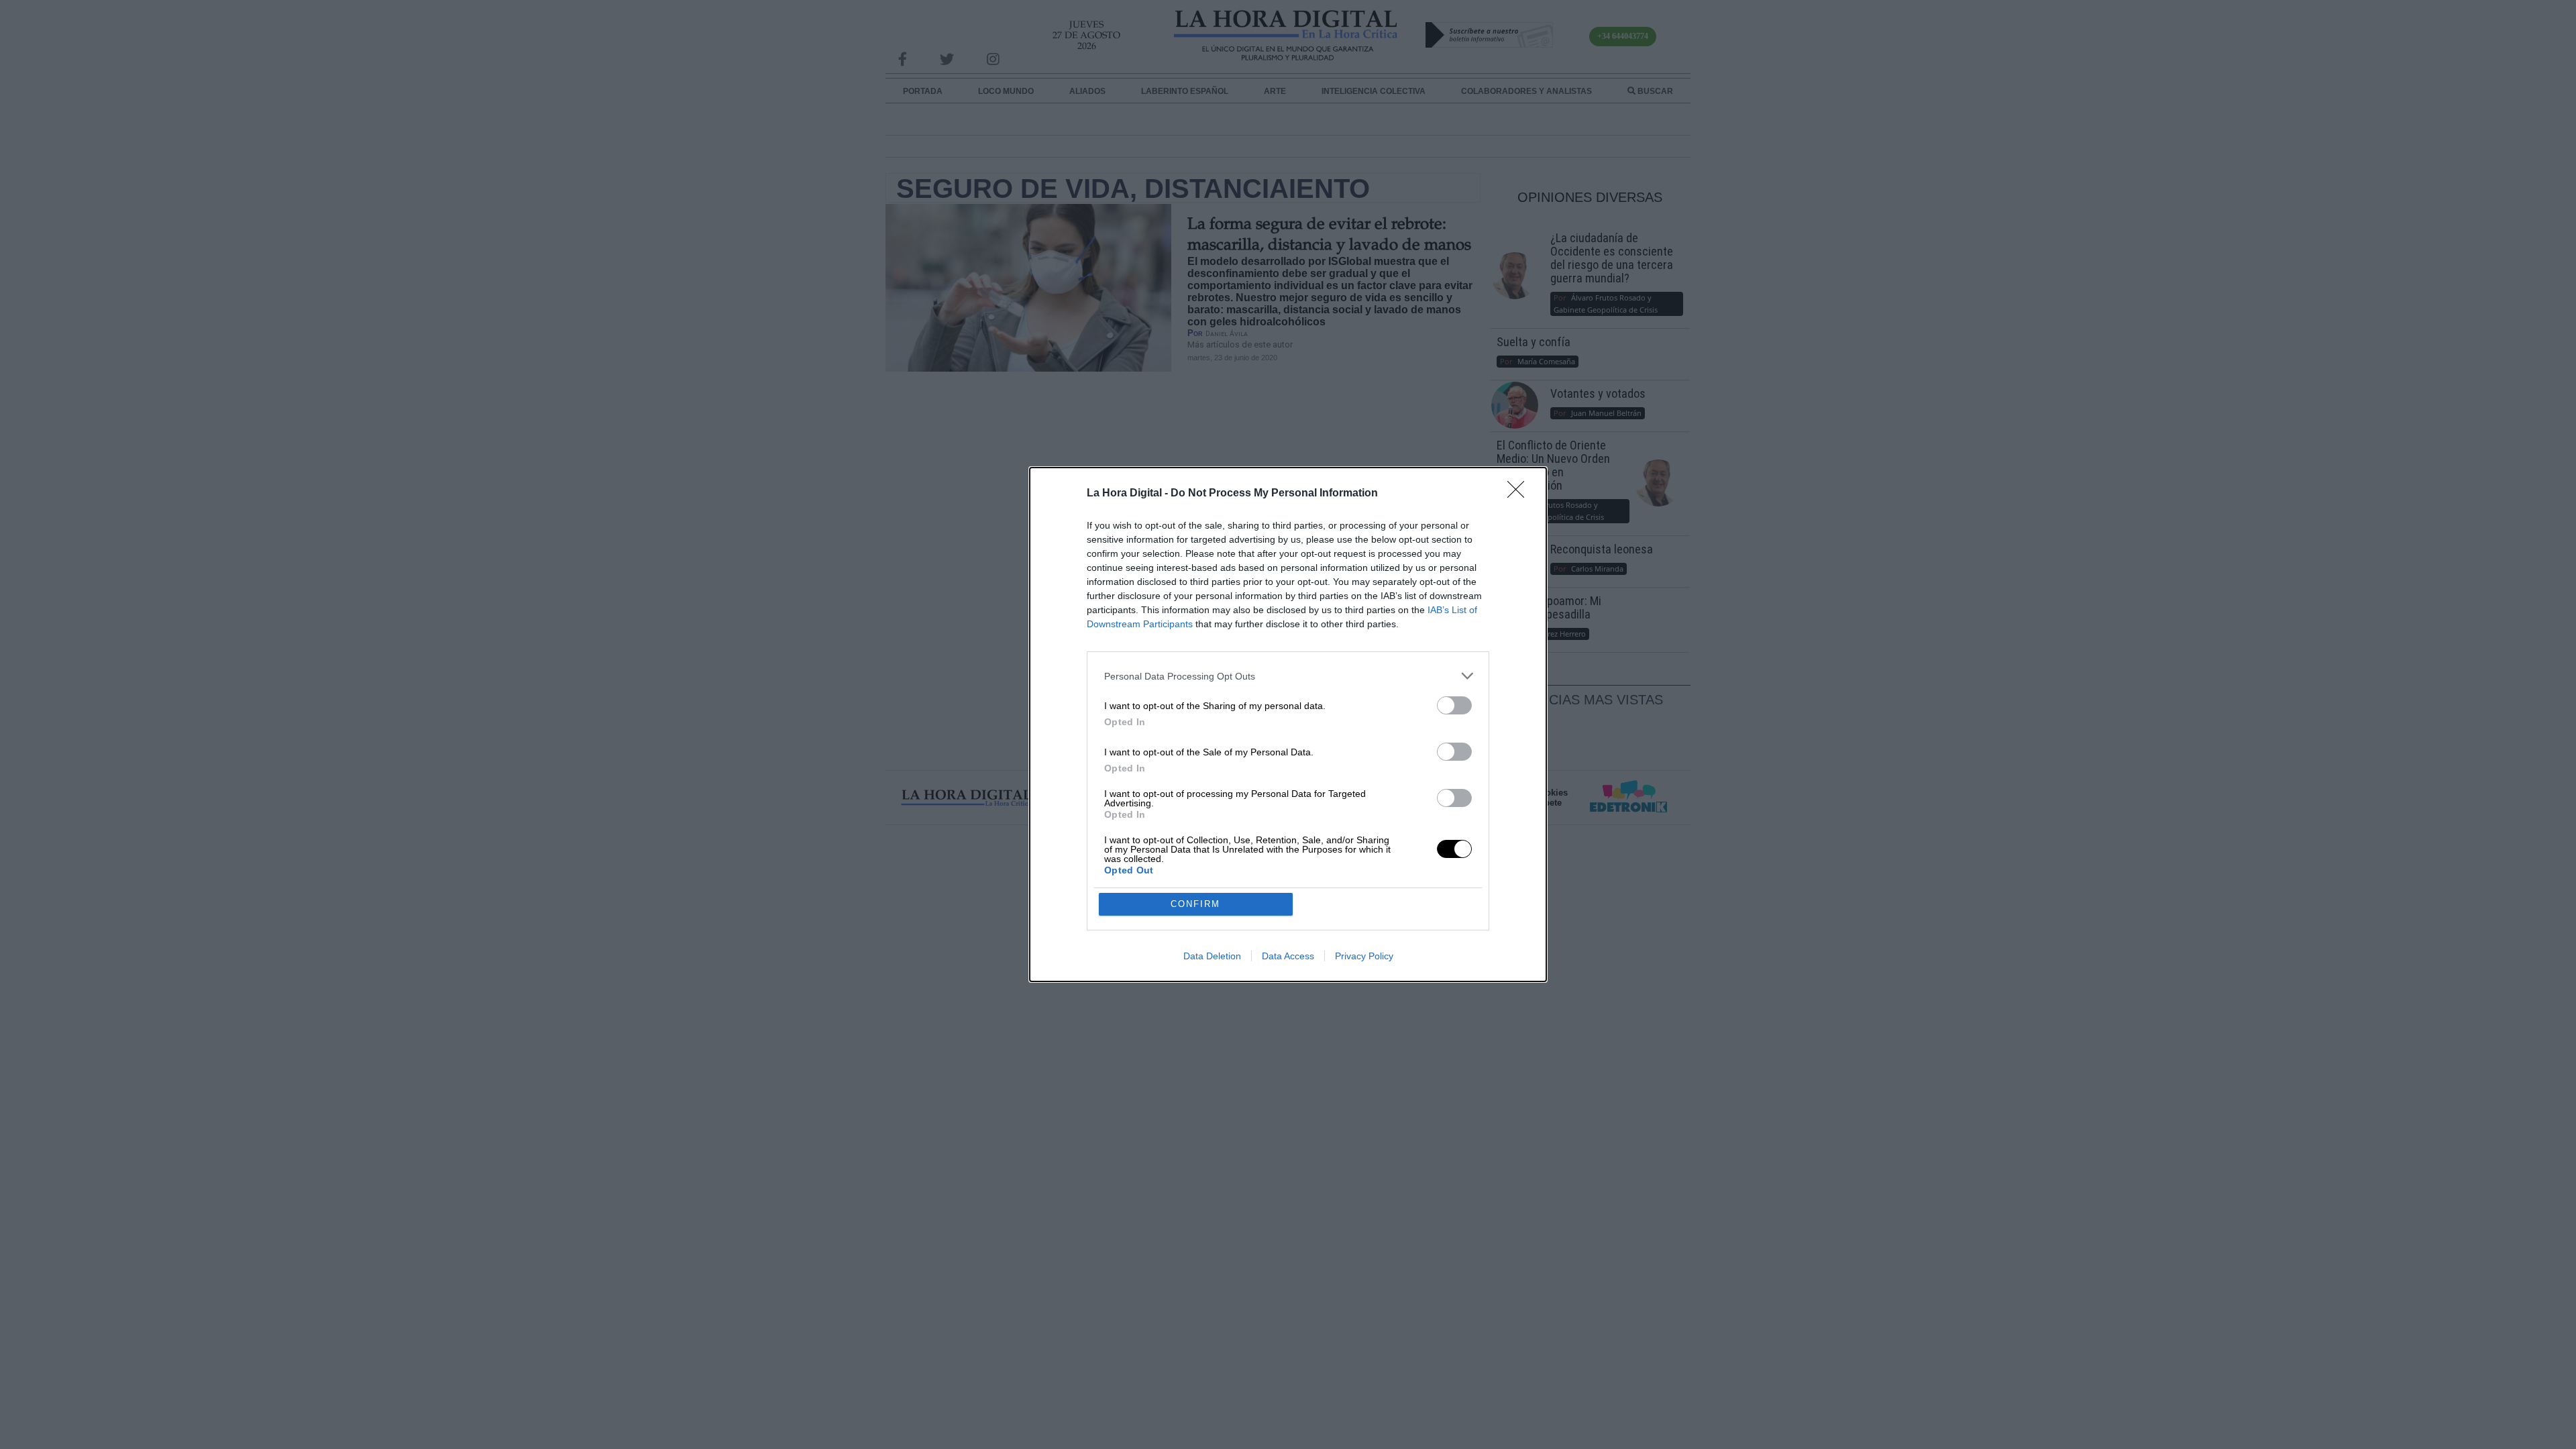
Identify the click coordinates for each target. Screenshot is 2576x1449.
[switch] (1454, 705)
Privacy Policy (1364, 956)
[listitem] (1288, 676)
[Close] (1520, 494)
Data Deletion (1212, 956)
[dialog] (1288, 724)
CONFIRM (1195, 904)
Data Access (1288, 956)
